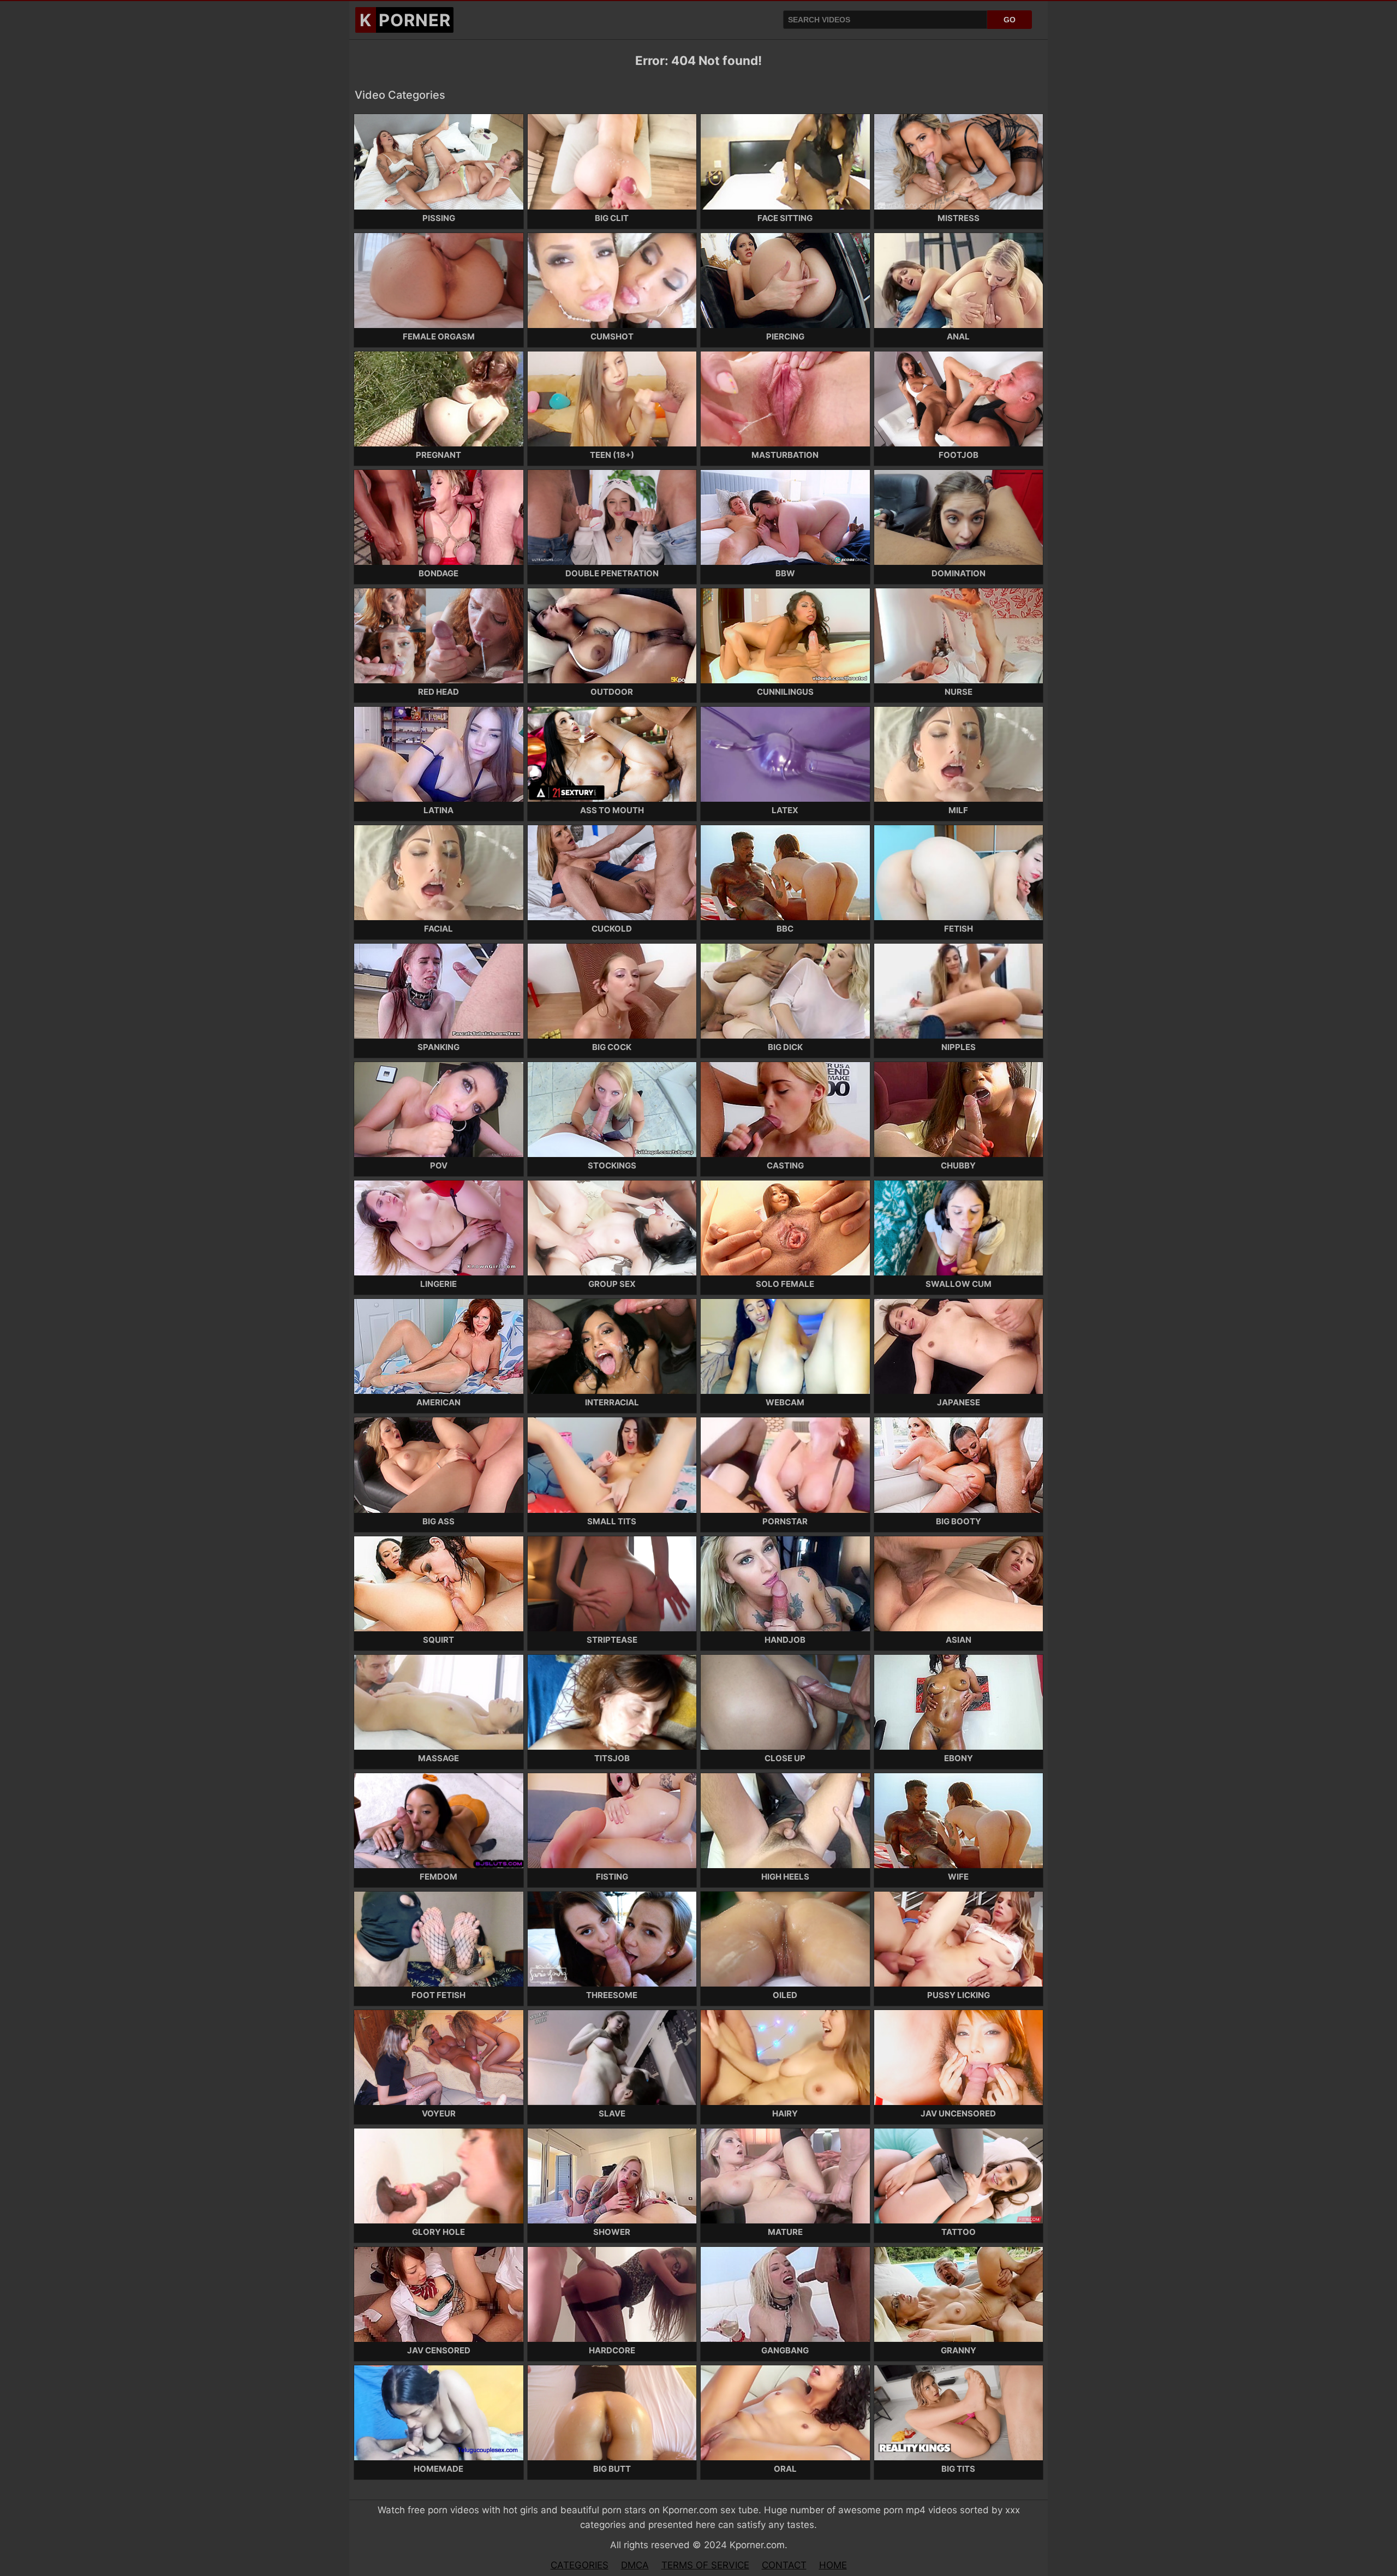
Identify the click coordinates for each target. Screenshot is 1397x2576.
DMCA (635, 2565)
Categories (580, 2565)
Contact (784, 2565)
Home (833, 2565)
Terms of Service (705, 2565)
